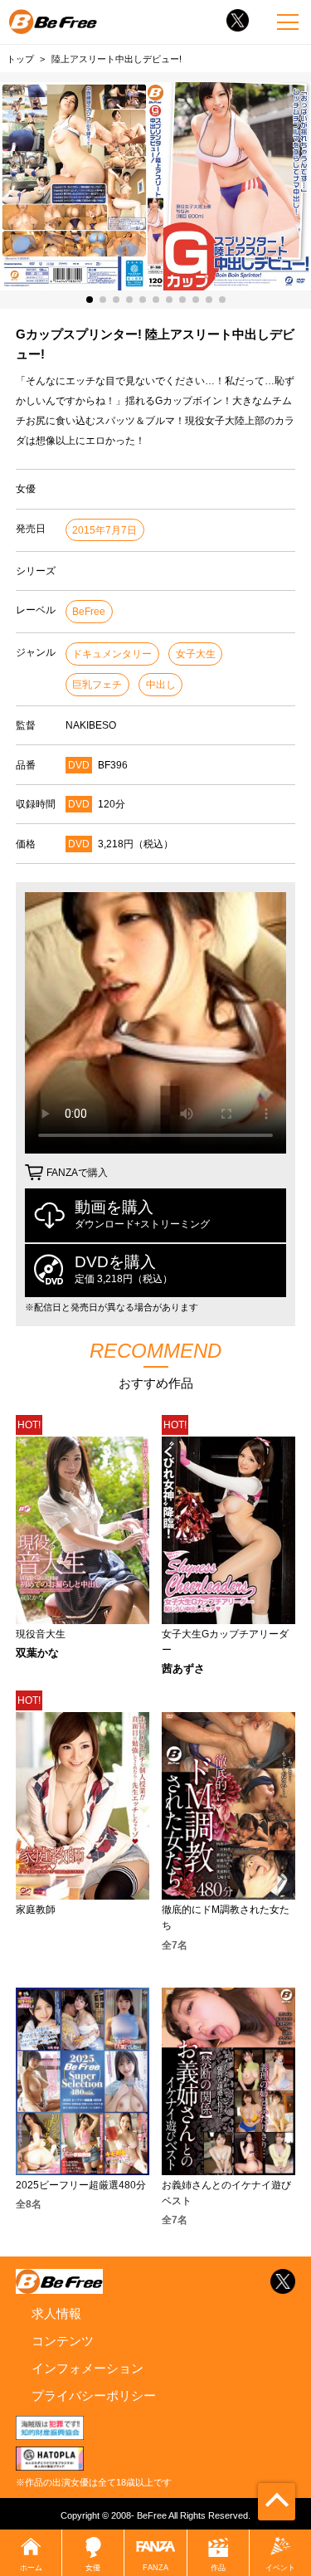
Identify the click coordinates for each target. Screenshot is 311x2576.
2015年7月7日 (104, 530)
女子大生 (196, 654)
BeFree (89, 612)
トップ (20, 59)
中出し (161, 685)
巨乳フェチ (97, 685)
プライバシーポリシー (94, 2395)
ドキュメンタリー (112, 654)
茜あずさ (183, 1669)
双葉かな (37, 1654)
